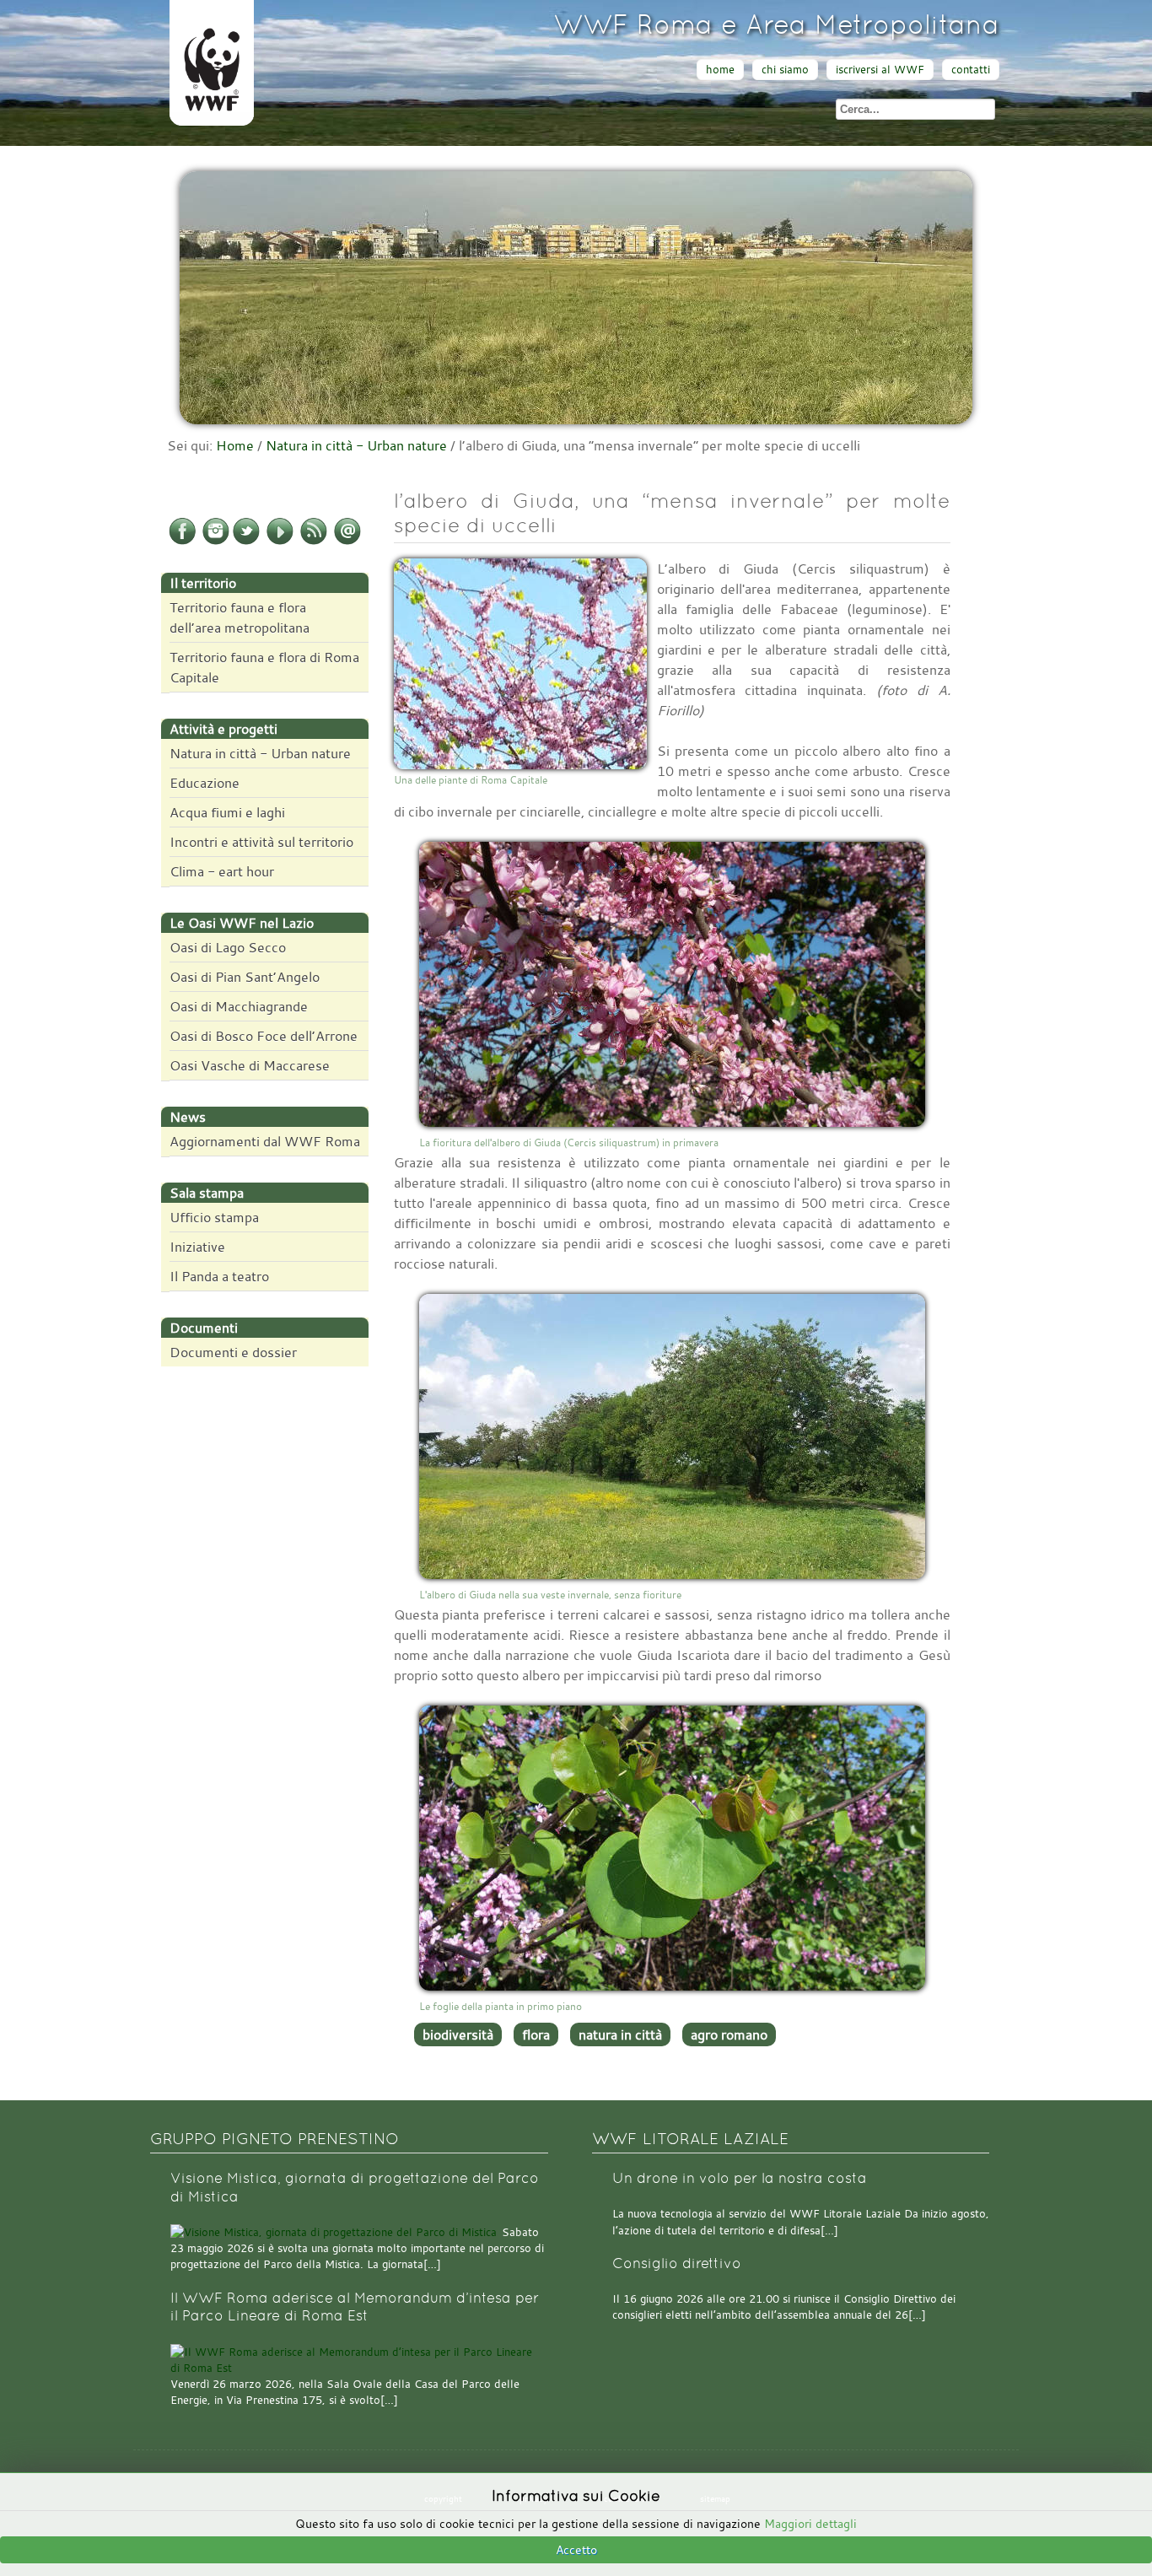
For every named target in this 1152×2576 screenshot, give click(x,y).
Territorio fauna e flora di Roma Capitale (264, 667)
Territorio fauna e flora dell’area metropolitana (240, 617)
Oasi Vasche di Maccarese (250, 1065)
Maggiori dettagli (810, 2523)
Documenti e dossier (233, 1352)
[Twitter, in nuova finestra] (246, 542)
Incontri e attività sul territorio (261, 842)
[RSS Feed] (314, 542)
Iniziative (197, 1247)
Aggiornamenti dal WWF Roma (265, 1141)
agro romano (729, 2034)
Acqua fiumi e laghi (227, 812)
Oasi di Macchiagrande (239, 1006)
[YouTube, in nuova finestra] (280, 542)
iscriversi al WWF (880, 70)
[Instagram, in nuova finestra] (216, 542)
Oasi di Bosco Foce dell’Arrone (264, 1036)
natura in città (620, 2034)
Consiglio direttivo (677, 2263)
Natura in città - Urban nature (356, 445)
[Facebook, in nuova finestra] (182, 542)
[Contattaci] (347, 542)
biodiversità (458, 2034)
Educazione (205, 783)
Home (235, 445)
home (720, 70)
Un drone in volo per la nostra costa (740, 2178)
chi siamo (785, 70)
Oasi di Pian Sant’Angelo (245, 977)
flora (536, 2034)
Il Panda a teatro (219, 1276)
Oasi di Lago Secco (228, 947)
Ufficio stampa (214, 1217)
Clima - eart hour (222, 871)
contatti (971, 70)
